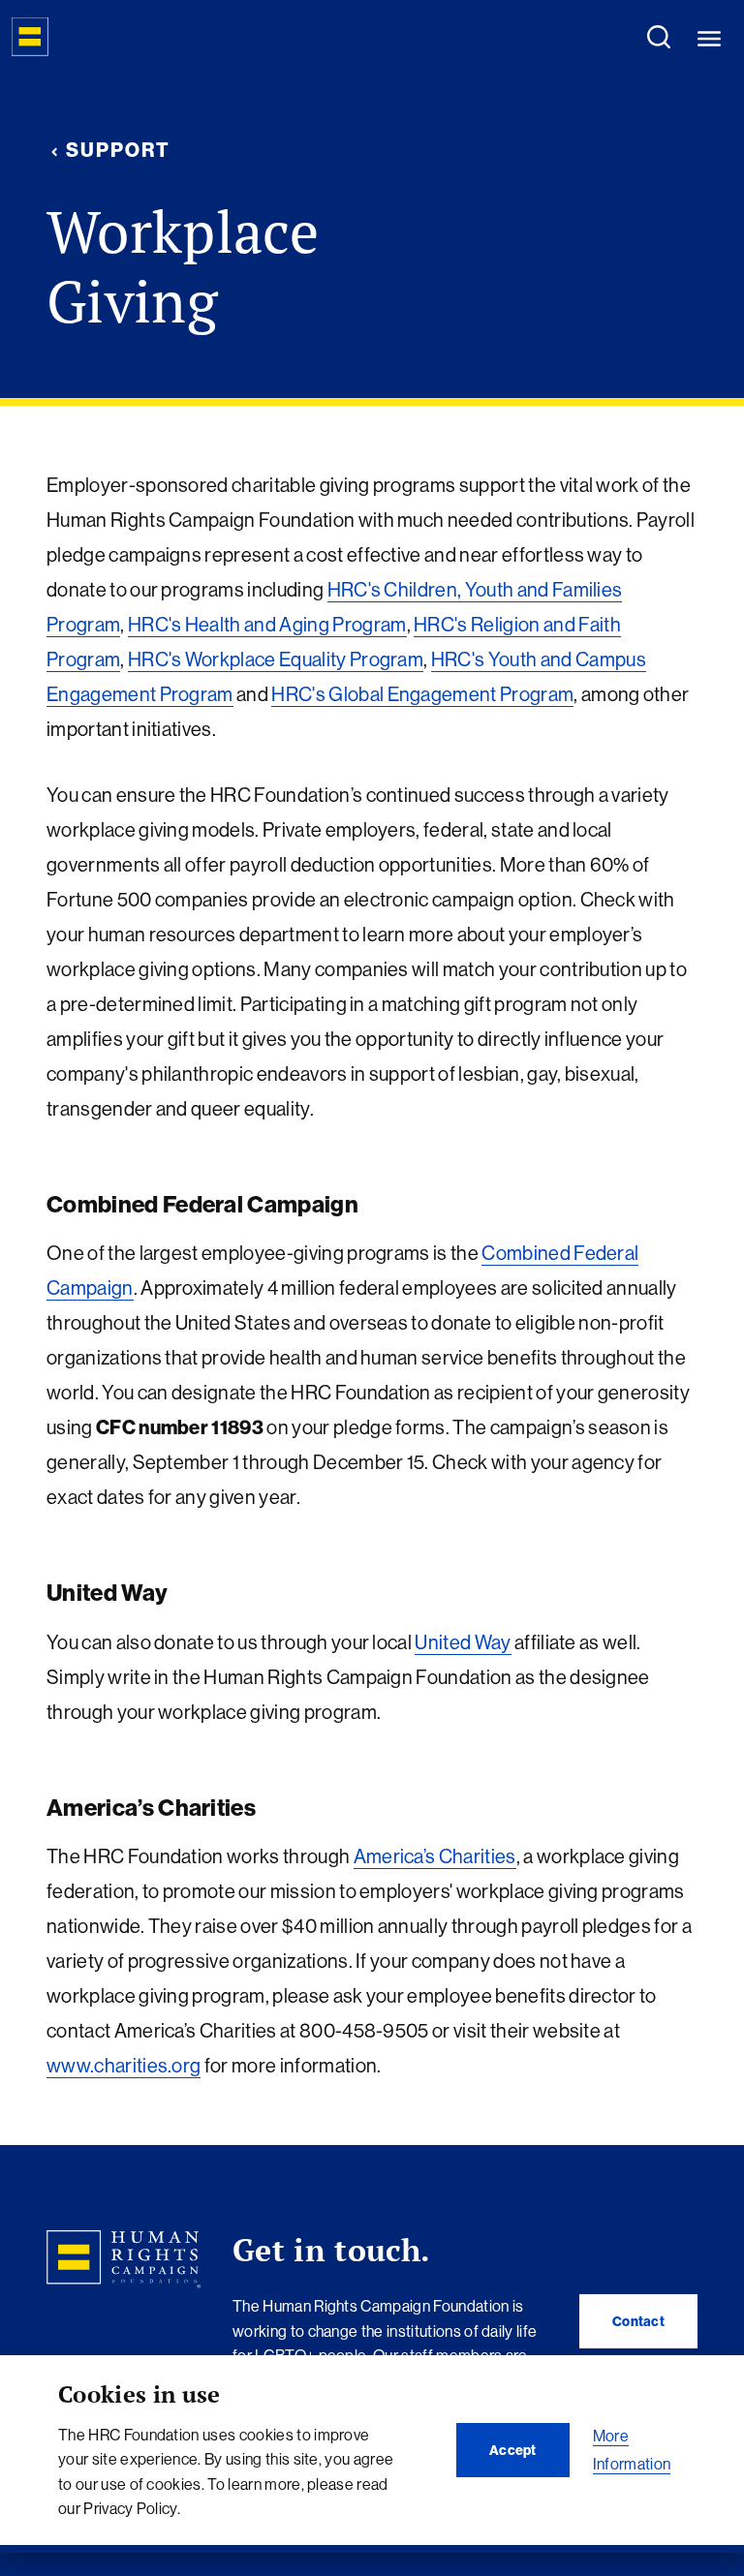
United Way (463, 1642)
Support (118, 150)
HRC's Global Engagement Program (422, 694)
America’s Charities (435, 1856)
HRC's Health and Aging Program (267, 624)
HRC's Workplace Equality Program (276, 659)
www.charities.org (124, 2065)
